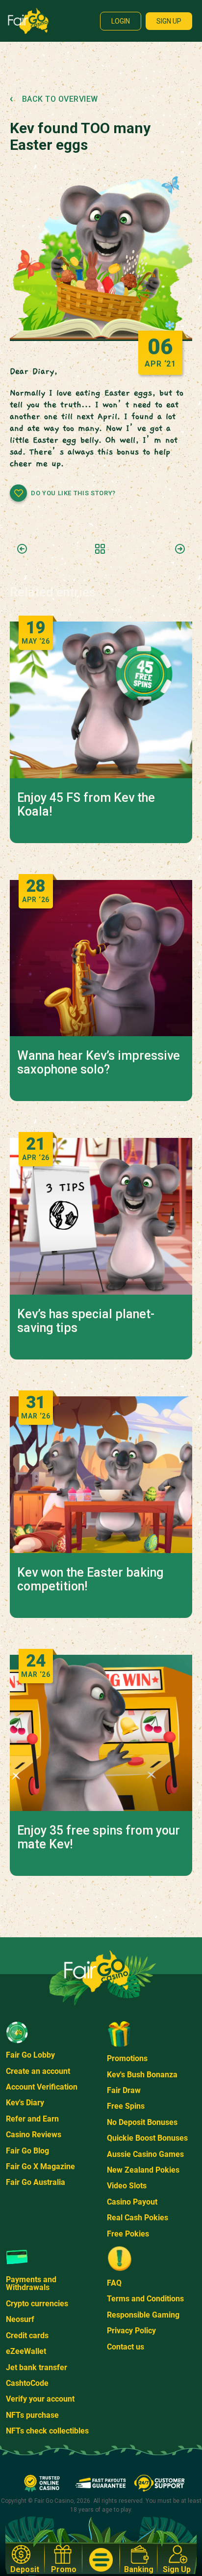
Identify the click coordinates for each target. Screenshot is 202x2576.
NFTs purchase (32, 2415)
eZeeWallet (26, 2351)
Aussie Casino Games (145, 2154)
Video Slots (127, 2186)
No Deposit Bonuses (142, 2122)
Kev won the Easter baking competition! (90, 1580)
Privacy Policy (131, 2331)
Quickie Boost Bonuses (147, 2138)
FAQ (114, 2283)
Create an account (38, 2071)
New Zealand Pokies (143, 2170)
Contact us (126, 2347)
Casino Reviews (34, 2135)
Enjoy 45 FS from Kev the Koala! (86, 805)
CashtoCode (27, 2383)
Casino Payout (132, 2202)
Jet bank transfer (37, 2367)
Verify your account (40, 2399)
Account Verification (42, 2087)
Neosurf (20, 2319)
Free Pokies (128, 2234)
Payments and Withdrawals (31, 2283)
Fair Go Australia (36, 2182)
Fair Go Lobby (30, 2055)
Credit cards (27, 2335)
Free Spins (126, 2106)
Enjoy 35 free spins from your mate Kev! (99, 1838)
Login (121, 21)
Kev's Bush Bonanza (142, 2075)
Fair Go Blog (27, 2151)
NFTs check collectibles (47, 2431)
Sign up (169, 21)
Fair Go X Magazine (40, 2166)
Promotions (127, 2058)
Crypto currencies (37, 2304)
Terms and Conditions (145, 2299)
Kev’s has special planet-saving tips (86, 1321)
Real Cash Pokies (138, 2218)
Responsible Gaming (143, 2315)
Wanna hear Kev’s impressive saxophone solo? (99, 1063)
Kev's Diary (25, 2103)
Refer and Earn (32, 2119)
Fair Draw (124, 2090)
